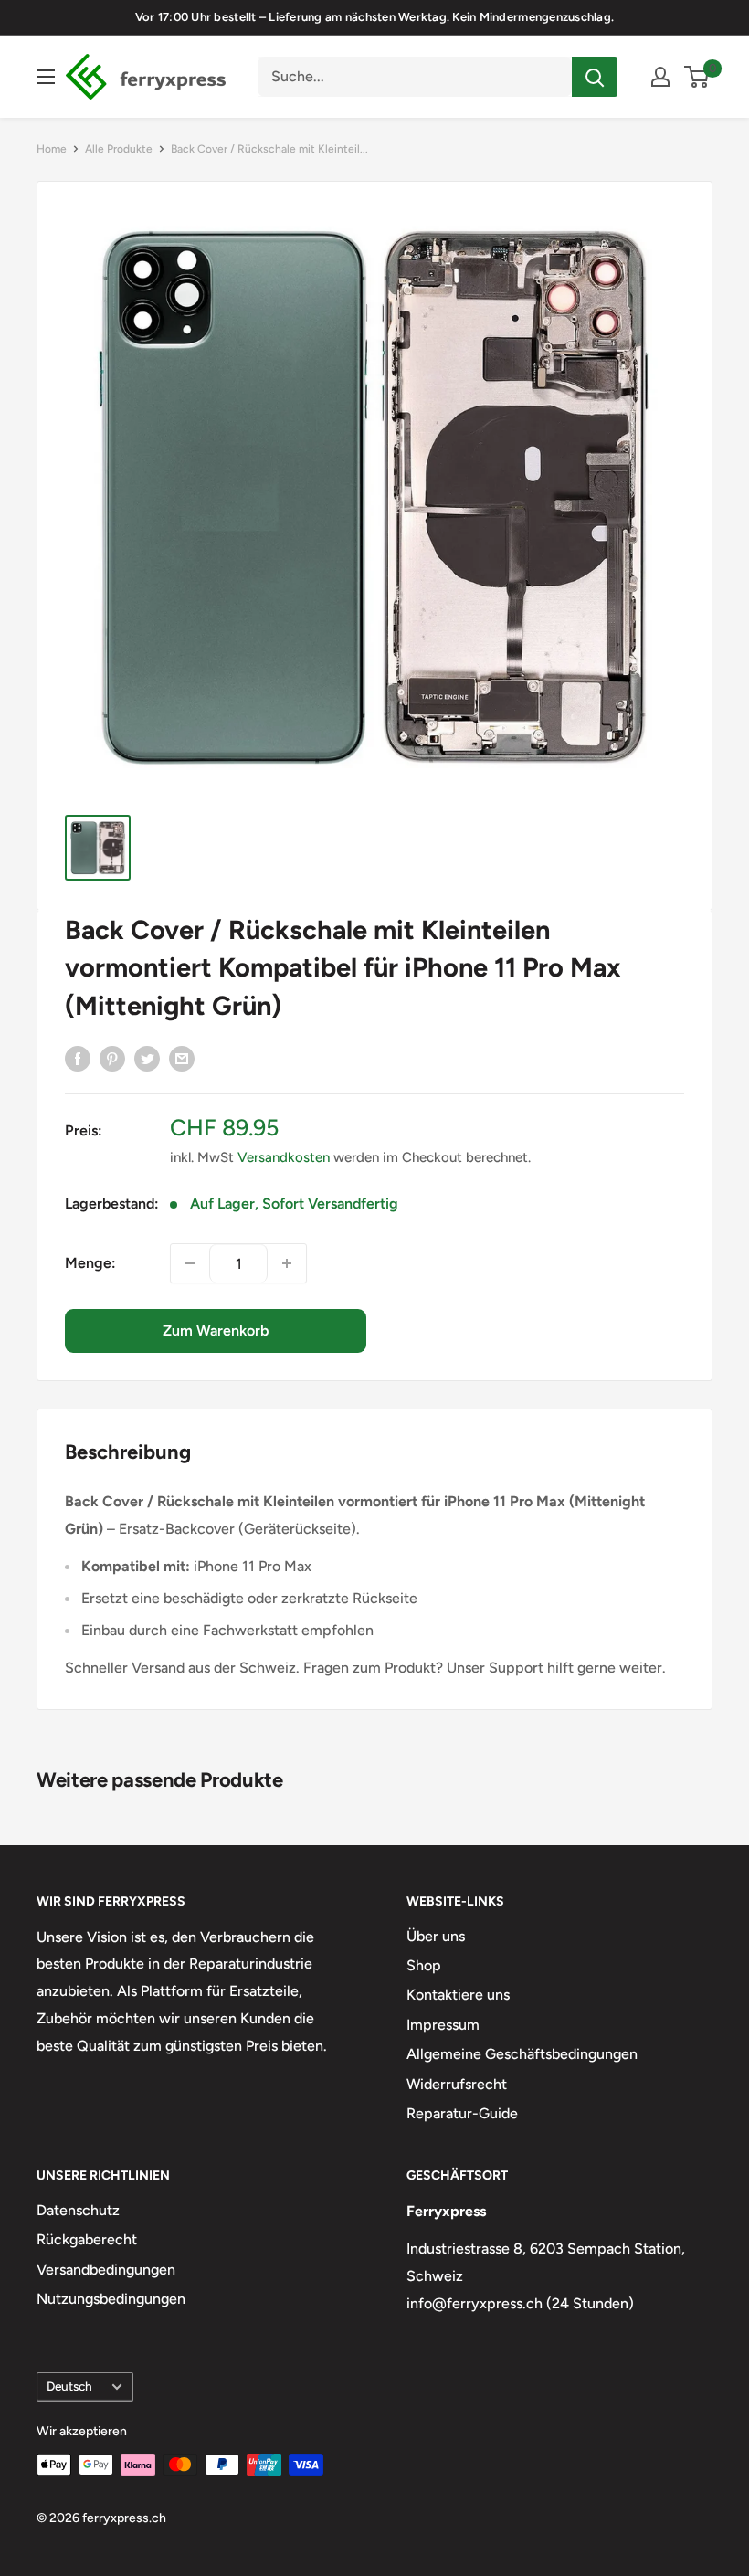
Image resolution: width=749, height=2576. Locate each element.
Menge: (90, 1263)
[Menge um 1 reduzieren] (190, 1263)
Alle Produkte (119, 149)
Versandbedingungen (106, 2270)
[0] (697, 77)
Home (52, 149)
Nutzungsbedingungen (111, 2299)
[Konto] (660, 77)
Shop (424, 1965)
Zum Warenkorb (216, 1330)
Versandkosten (284, 1157)
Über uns (436, 1936)
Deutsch (69, 2386)
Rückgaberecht (87, 2239)
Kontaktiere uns (458, 1995)
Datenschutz (78, 2210)
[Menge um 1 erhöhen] (287, 1263)
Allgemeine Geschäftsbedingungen (522, 2054)
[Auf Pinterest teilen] (112, 1058)
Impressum (443, 2025)
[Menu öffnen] (46, 77)
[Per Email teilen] (182, 1058)
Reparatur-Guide (462, 2113)
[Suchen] (595, 77)
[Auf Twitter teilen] (147, 1058)
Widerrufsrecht (457, 2084)
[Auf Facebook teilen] (78, 1058)
